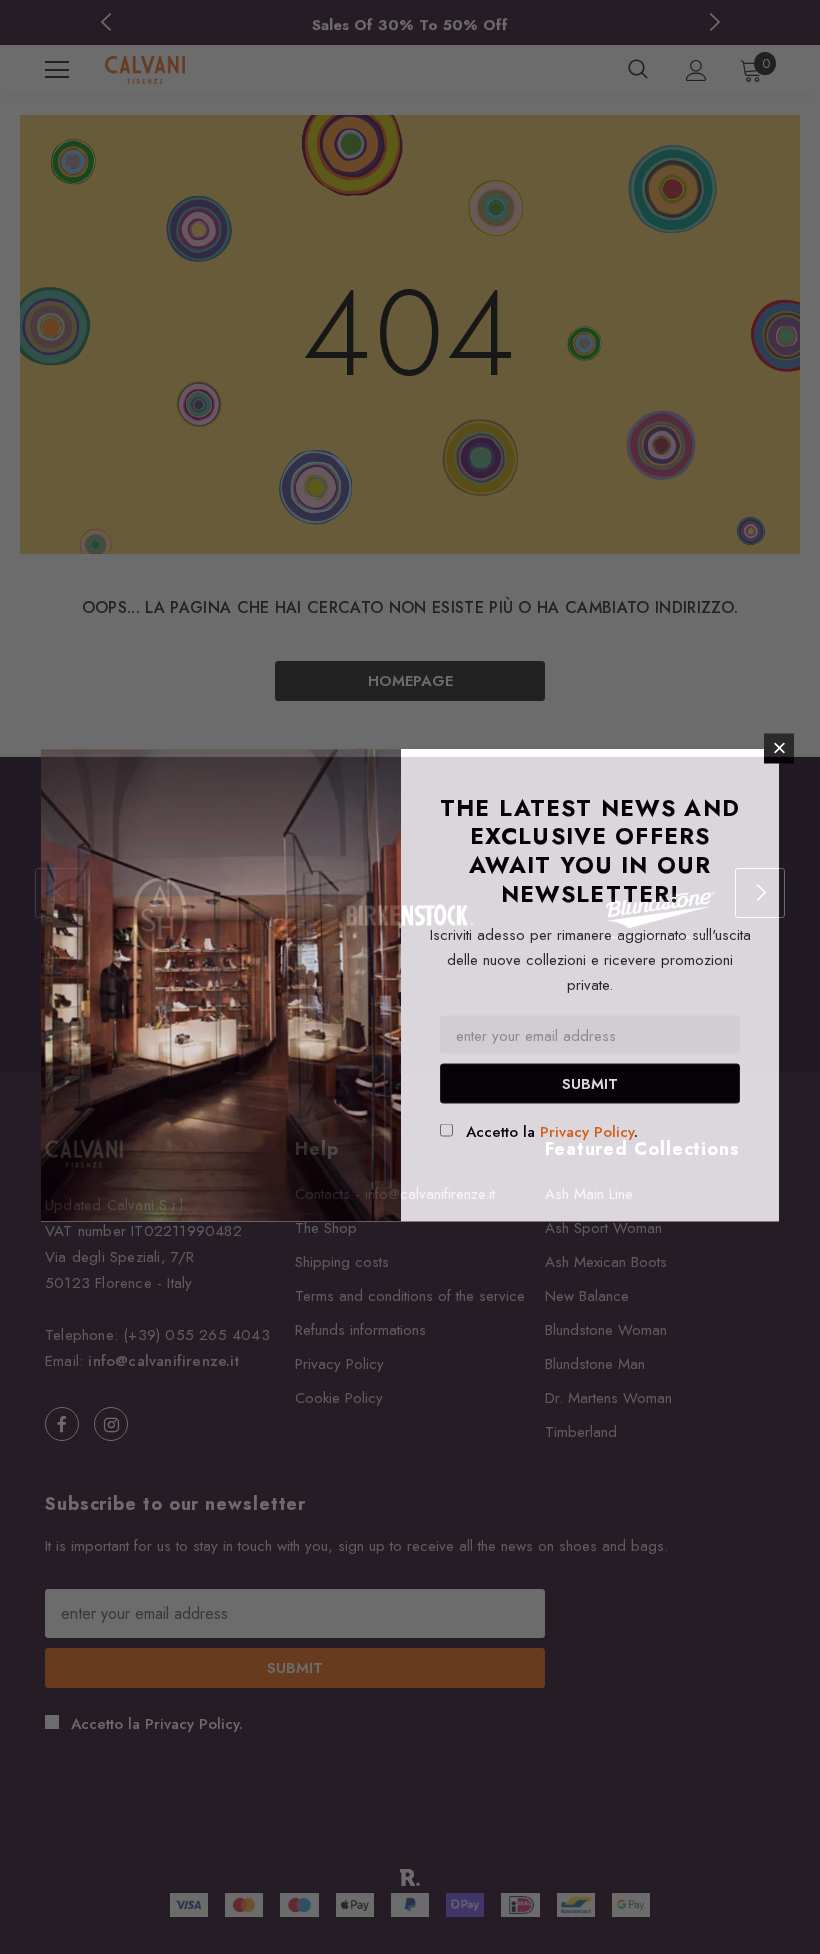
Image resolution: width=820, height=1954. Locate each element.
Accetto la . (552, 1131)
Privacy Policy (587, 1131)
